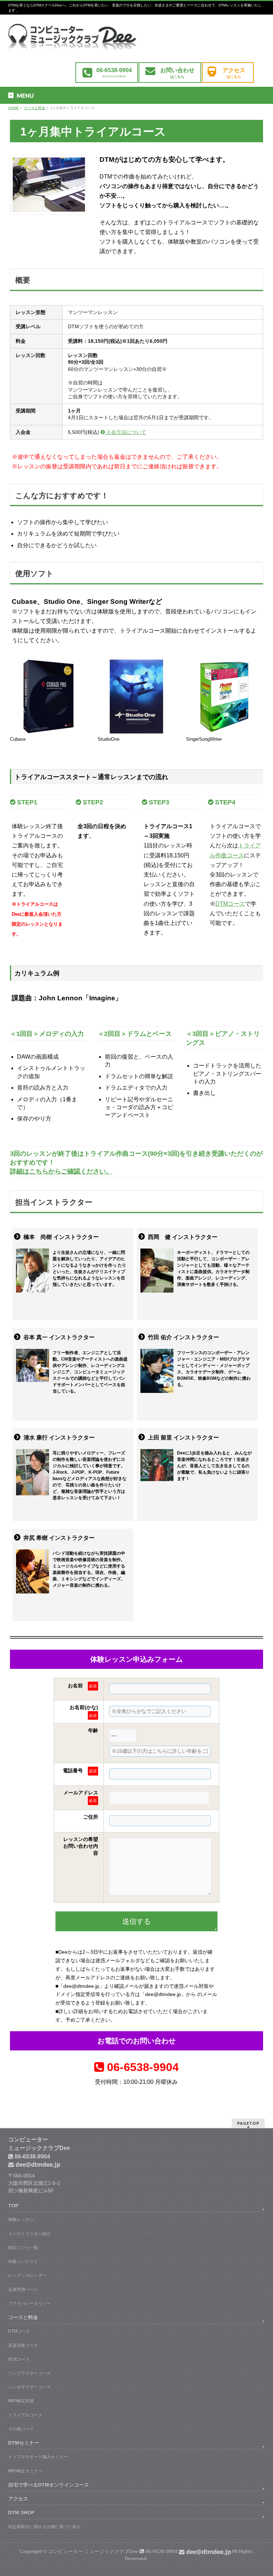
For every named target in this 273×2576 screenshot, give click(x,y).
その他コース (21, 2429)
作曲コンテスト (23, 2261)
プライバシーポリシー (30, 2303)
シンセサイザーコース (30, 2387)
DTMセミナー (24, 2443)
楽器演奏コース (23, 2345)
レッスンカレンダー (27, 2275)
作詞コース (19, 2359)
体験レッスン (21, 2219)
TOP (13, 2205)
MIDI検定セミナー (25, 2471)
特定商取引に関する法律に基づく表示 (44, 2527)
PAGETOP (248, 2123)
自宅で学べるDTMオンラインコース (49, 2485)
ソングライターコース (30, 2373)
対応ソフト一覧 (23, 2247)
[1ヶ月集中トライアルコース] (72, 42)
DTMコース (230, 904)
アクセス (18, 2498)
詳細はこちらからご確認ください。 (61, 1171)
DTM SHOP (21, 2512)
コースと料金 (23, 2317)
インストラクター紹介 (30, 2234)
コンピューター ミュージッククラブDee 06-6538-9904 (113, 2551)
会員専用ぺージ (23, 2289)
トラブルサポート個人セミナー (38, 2457)
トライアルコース (25, 2415)
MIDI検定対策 (21, 2401)
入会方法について (125, 432)
